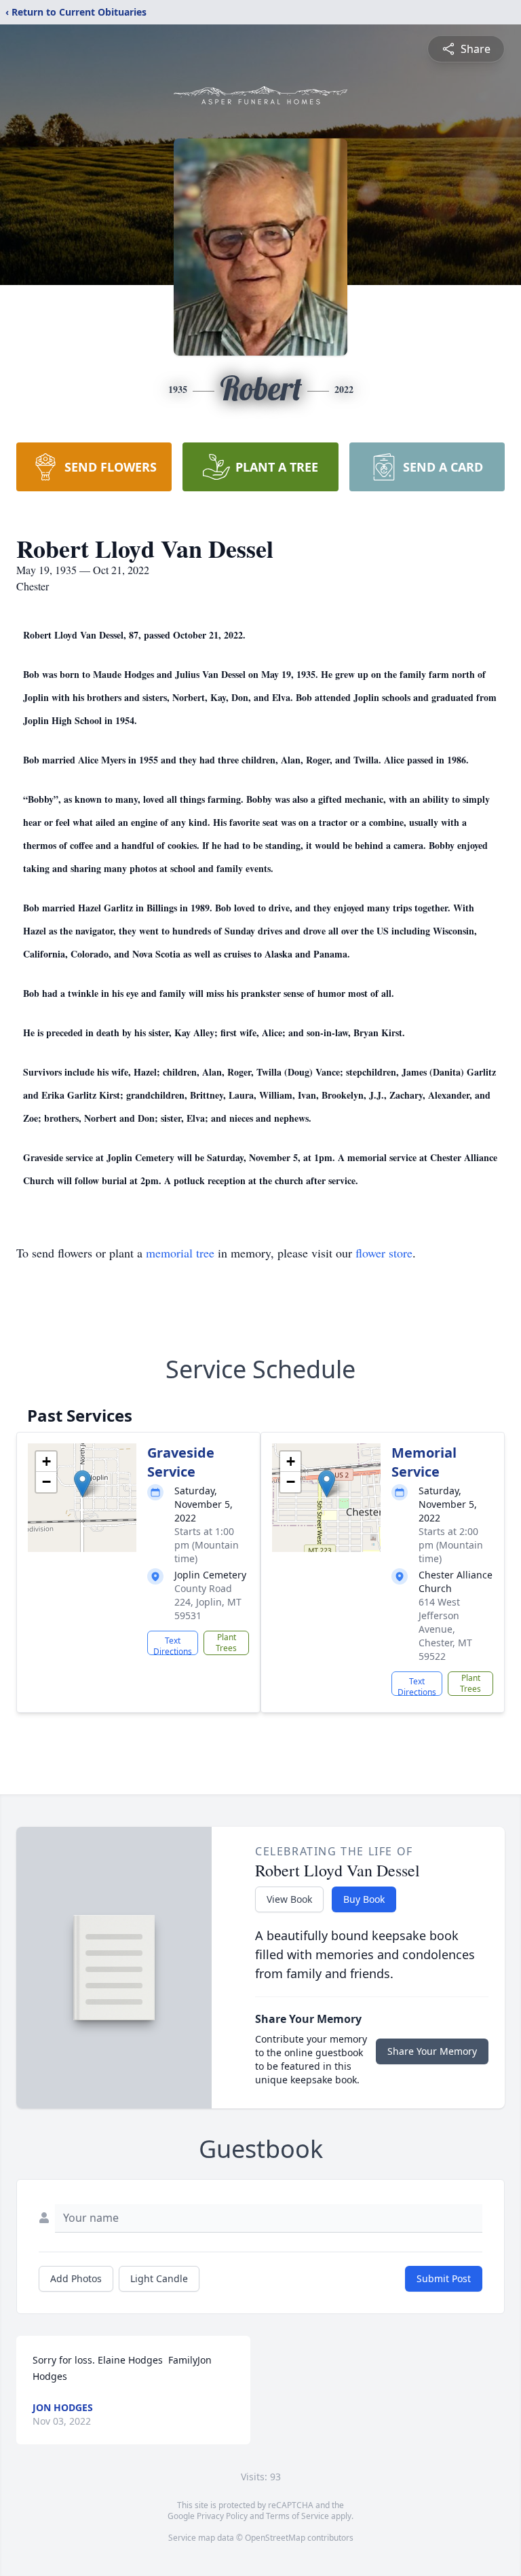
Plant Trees (226, 1643)
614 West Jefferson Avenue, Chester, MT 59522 (445, 1629)
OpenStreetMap (275, 2538)
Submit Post (444, 2278)
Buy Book (364, 1899)
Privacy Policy (222, 2516)
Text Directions (173, 1645)
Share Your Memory (432, 2051)
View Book (289, 1899)
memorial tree (180, 1253)
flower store (384, 1253)
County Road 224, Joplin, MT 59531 (208, 1602)
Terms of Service (297, 2516)
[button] (82, 1484)
